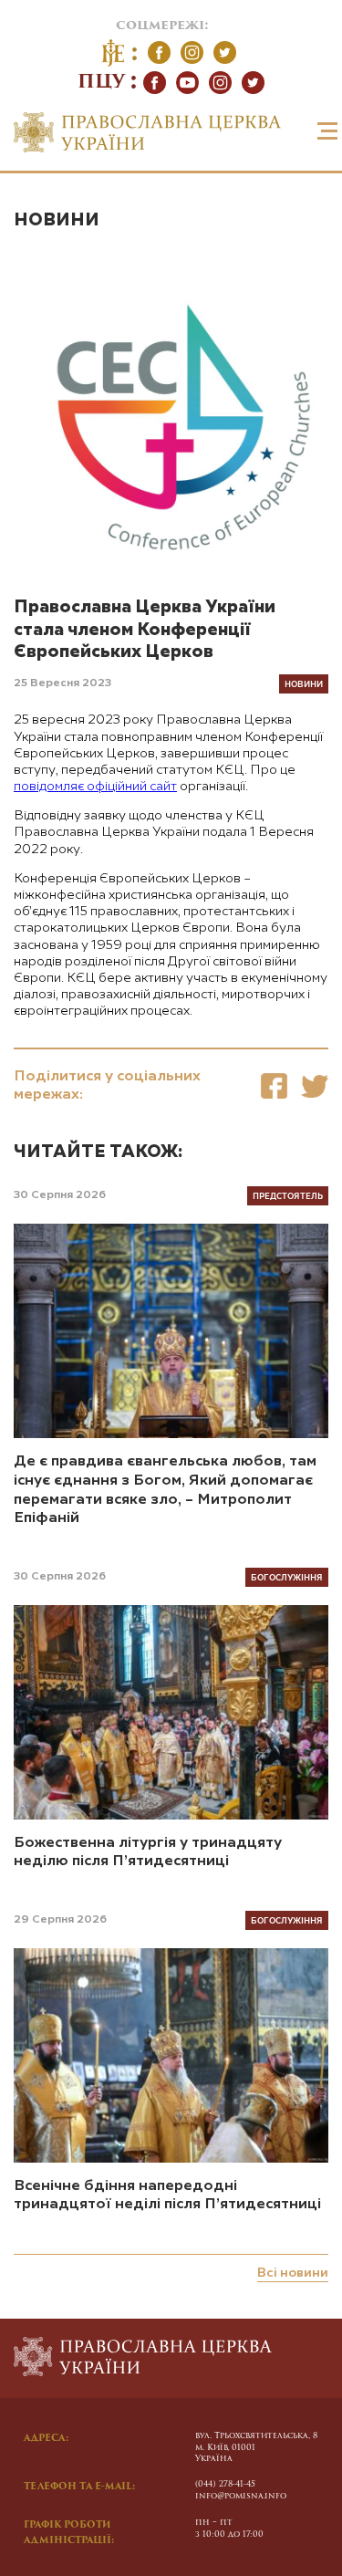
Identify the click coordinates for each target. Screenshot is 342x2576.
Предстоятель (288, 1195)
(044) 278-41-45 (225, 2484)
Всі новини (293, 2273)
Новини (57, 220)
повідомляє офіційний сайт (95, 787)
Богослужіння (287, 1577)
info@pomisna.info (241, 2496)
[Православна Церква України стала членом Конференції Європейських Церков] (274, 1086)
